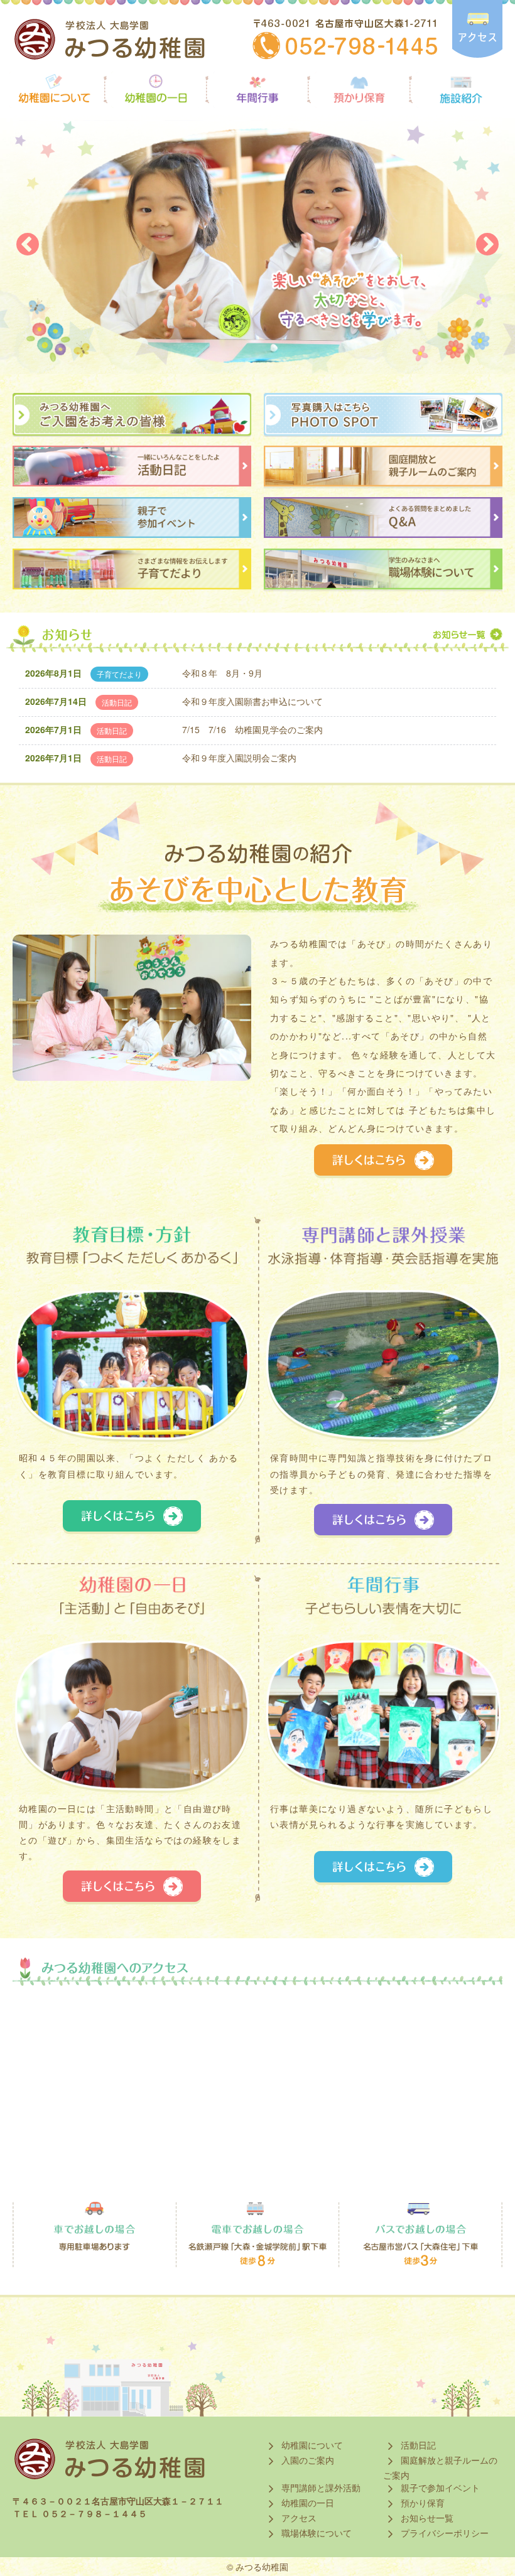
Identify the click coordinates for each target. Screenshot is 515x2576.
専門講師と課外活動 (320, 2487)
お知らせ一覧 (426, 2518)
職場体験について (315, 2533)
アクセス (298, 2518)
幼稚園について (311, 2445)
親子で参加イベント (439, 2487)
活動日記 (417, 2445)
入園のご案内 (306, 2460)
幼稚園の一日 (306, 2503)
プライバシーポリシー (443, 2533)
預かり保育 (421, 2503)
